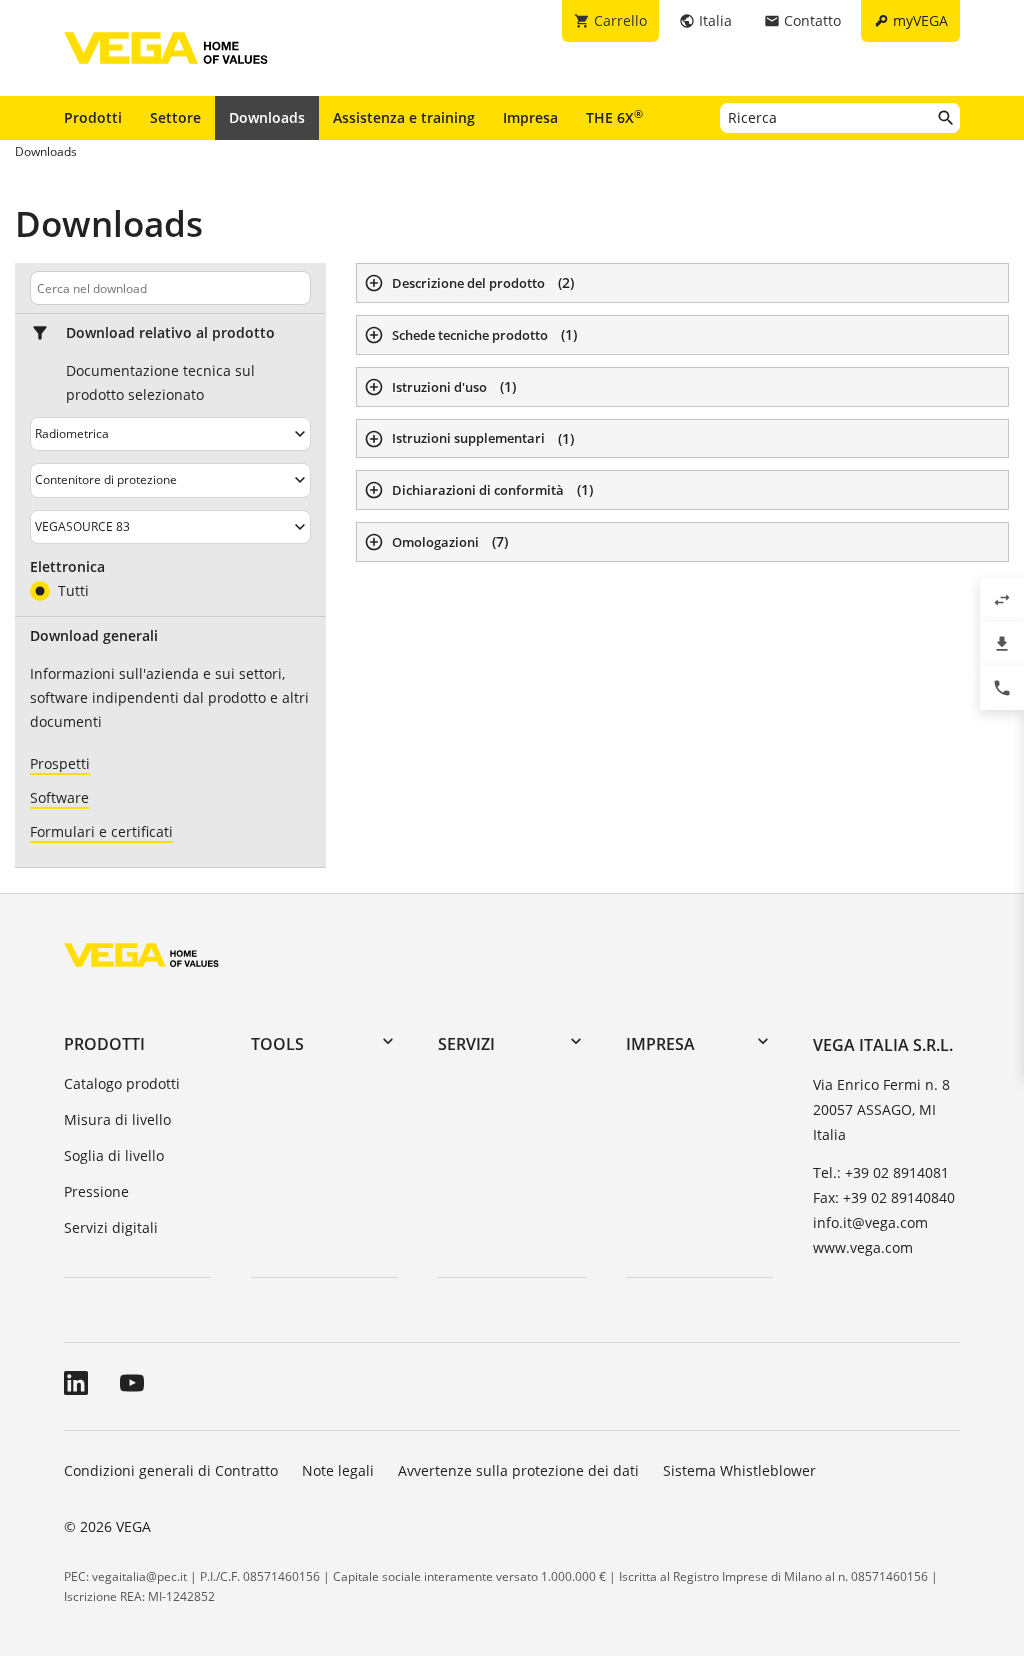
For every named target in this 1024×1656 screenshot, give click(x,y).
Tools (277, 1044)
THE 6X (614, 117)
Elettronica (67, 567)
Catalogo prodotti (122, 1083)
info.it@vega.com (870, 1222)
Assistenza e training (404, 117)
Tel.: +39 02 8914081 (881, 1172)
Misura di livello (117, 1119)
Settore (175, 117)
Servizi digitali (111, 1227)
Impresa (530, 117)
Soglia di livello (114, 1155)
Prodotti (93, 117)
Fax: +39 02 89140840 (884, 1197)
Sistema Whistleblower (739, 1470)
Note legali (338, 1470)
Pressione (96, 1191)
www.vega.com (863, 1247)
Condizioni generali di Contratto (171, 1470)
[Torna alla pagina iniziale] (141, 954)
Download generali (94, 636)
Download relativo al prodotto (170, 333)
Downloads (267, 117)
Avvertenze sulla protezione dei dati (518, 1470)
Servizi (466, 1044)
